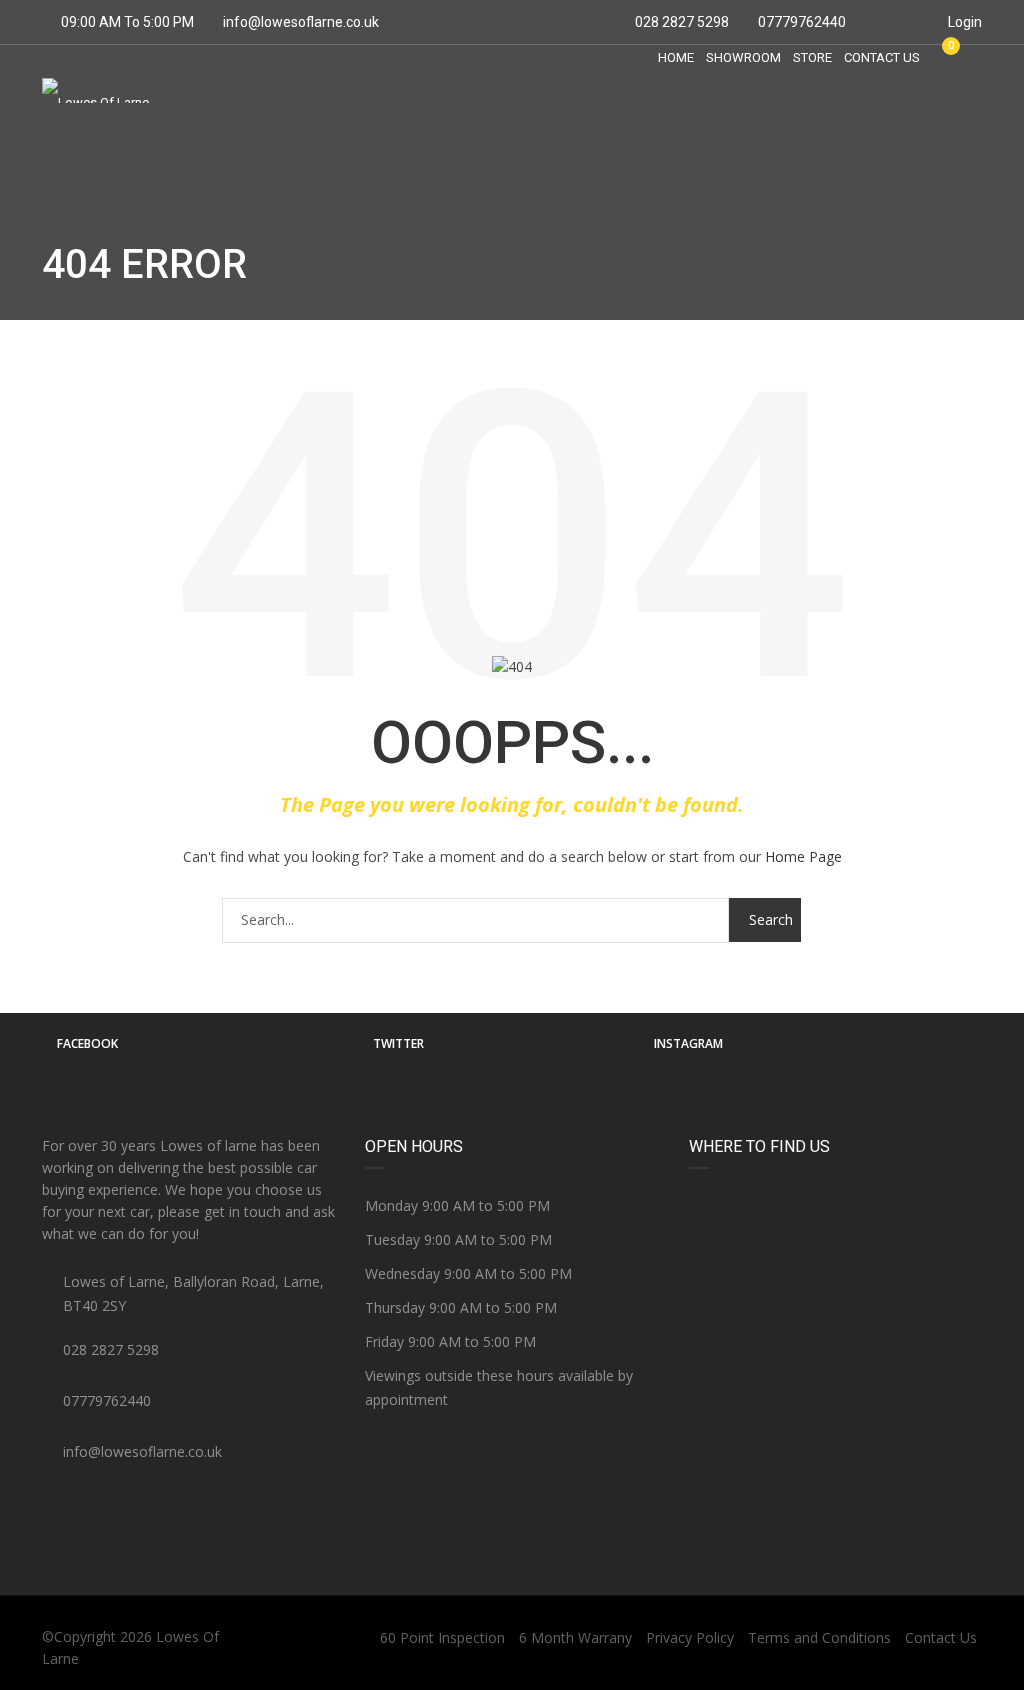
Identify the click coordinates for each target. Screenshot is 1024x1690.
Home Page (803, 856)
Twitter (398, 1043)
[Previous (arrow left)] (35, 845)
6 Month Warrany (575, 1637)
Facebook (87, 1043)
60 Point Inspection (442, 1637)
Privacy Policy (690, 1637)
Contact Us (941, 1637)
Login (963, 22)
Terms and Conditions (819, 1637)
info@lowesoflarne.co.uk (301, 22)
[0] (942, 57)
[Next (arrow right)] (989, 845)
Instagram (688, 1043)
